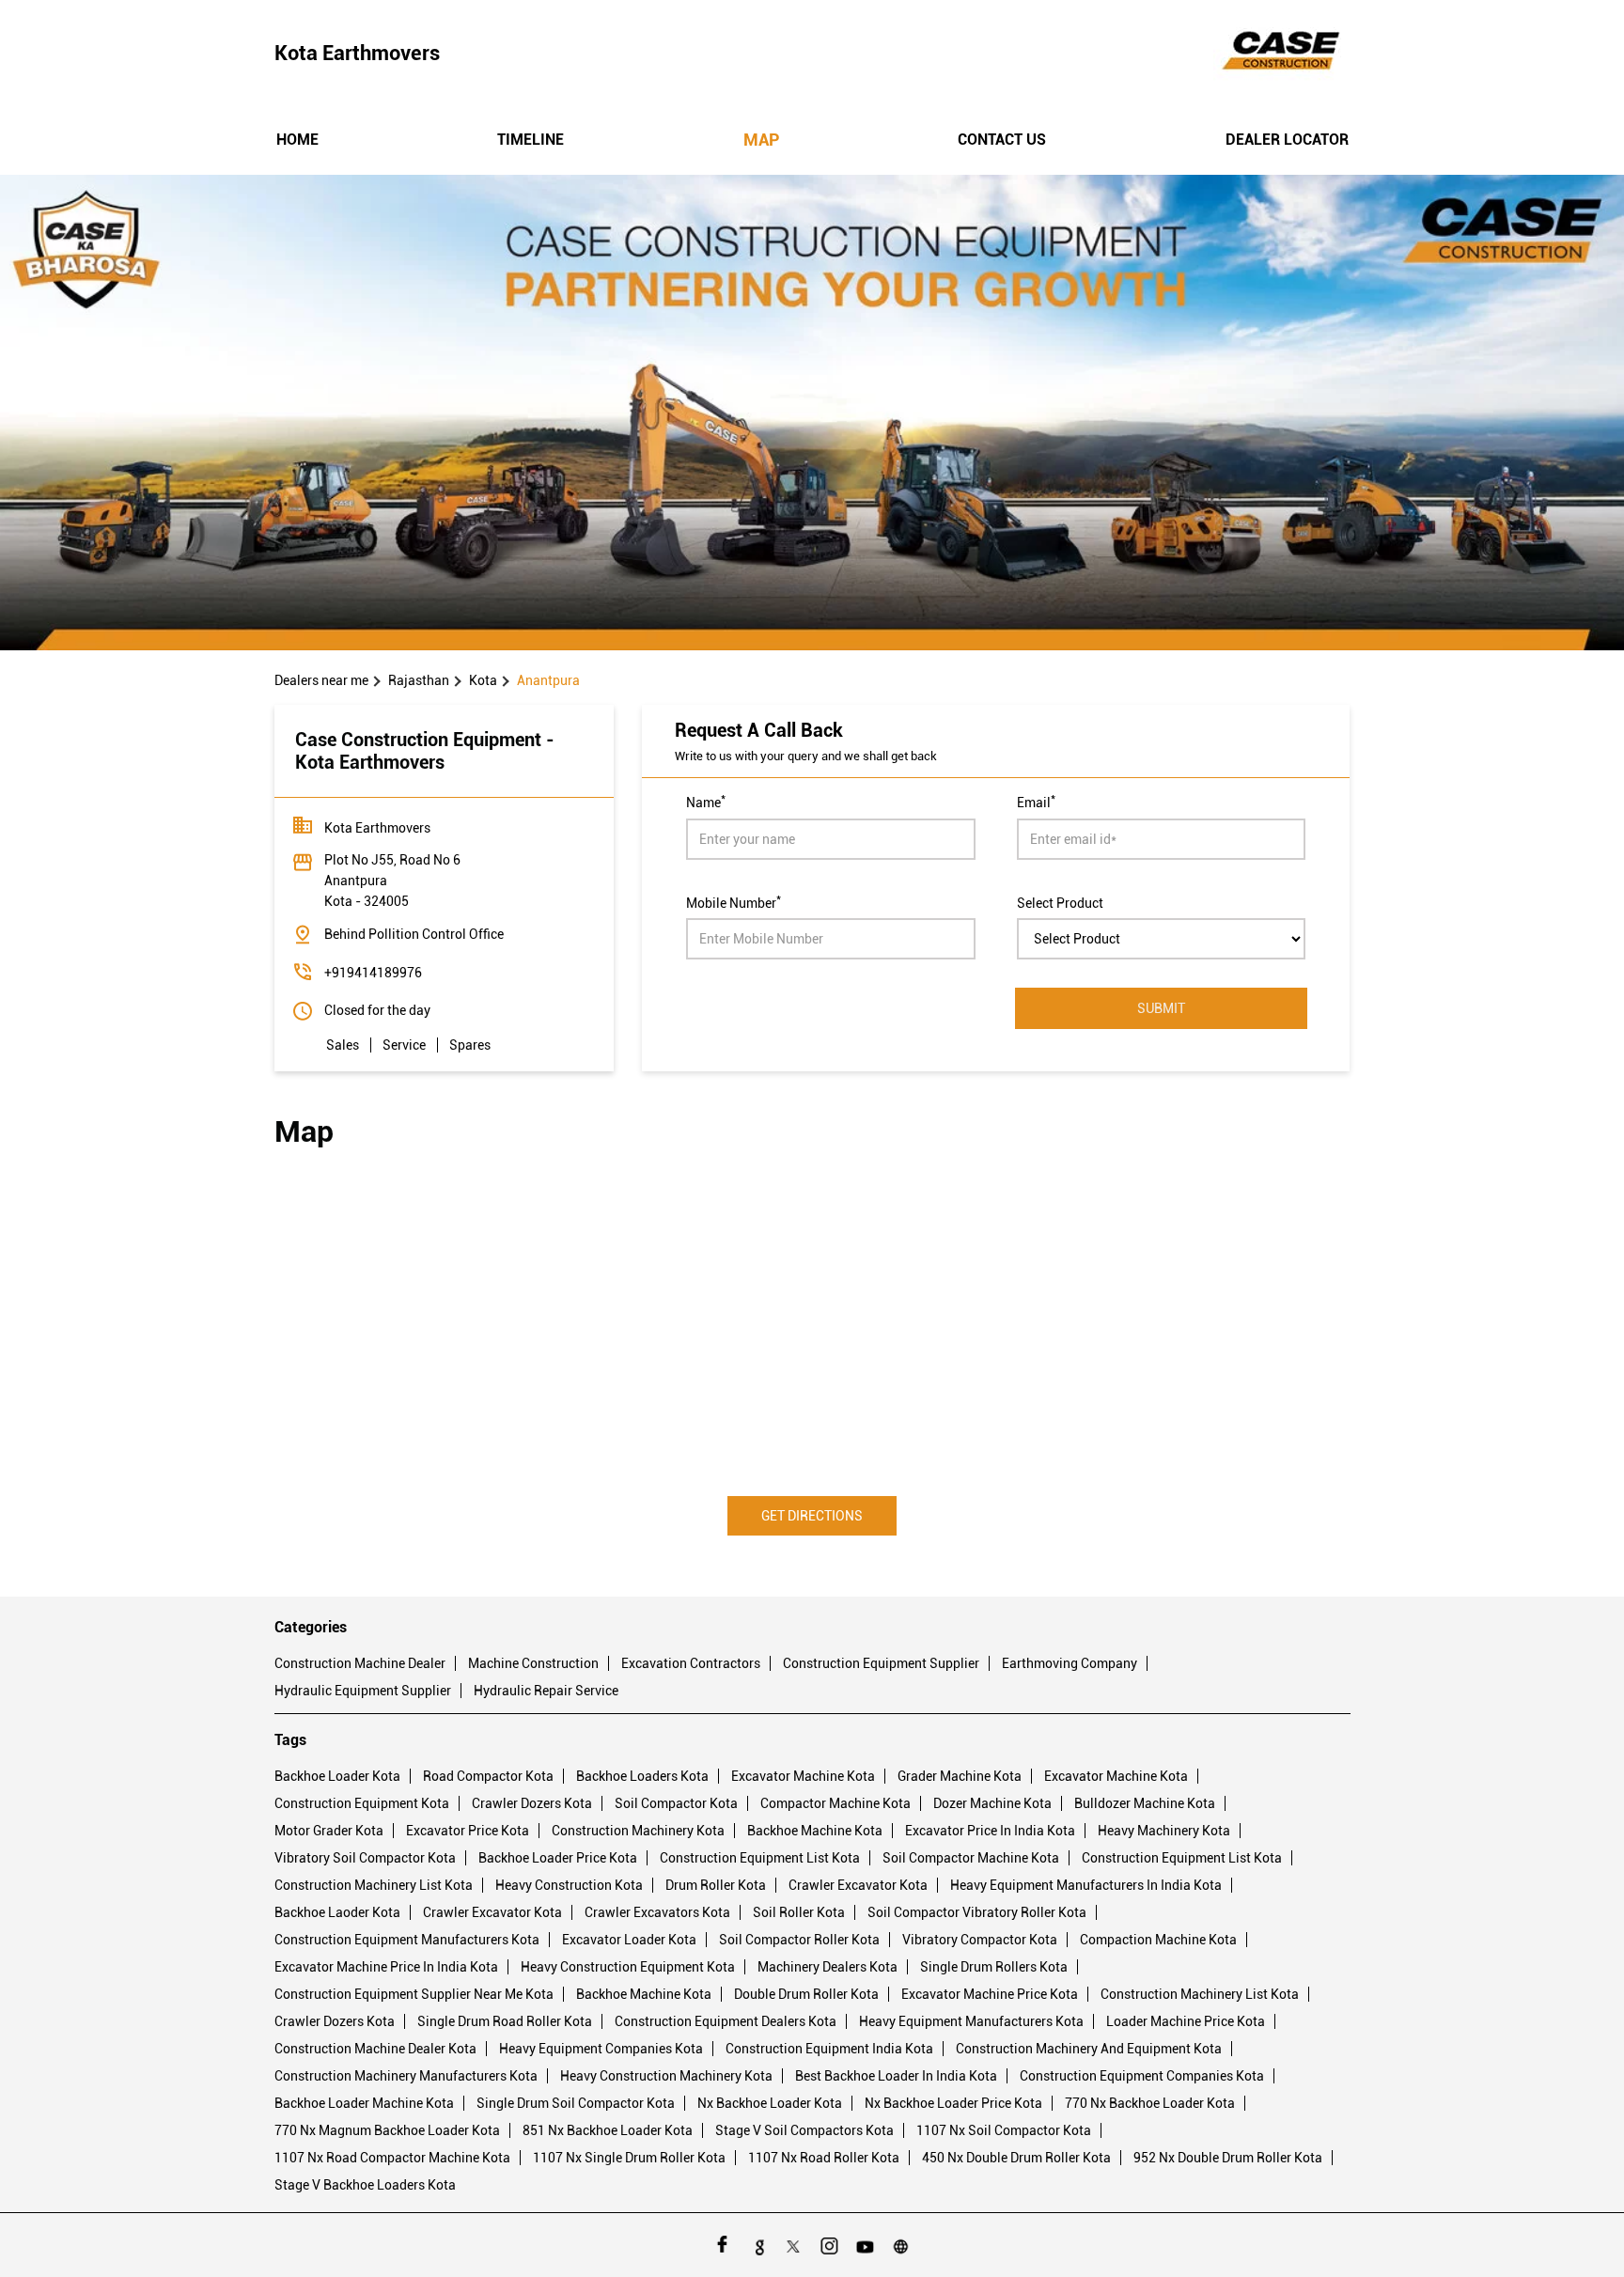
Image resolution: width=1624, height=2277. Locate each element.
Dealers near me (321, 680)
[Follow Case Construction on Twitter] (794, 2245)
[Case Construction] (1282, 54)
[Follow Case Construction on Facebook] (723, 2245)
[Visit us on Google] (758, 2245)
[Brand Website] (901, 2245)
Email (1036, 801)
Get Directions (812, 1516)
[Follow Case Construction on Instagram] (830, 2245)
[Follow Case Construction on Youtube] (866, 2245)
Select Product (1060, 902)
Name (706, 801)
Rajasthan (419, 680)
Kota (483, 680)
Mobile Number (734, 901)
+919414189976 (373, 973)
